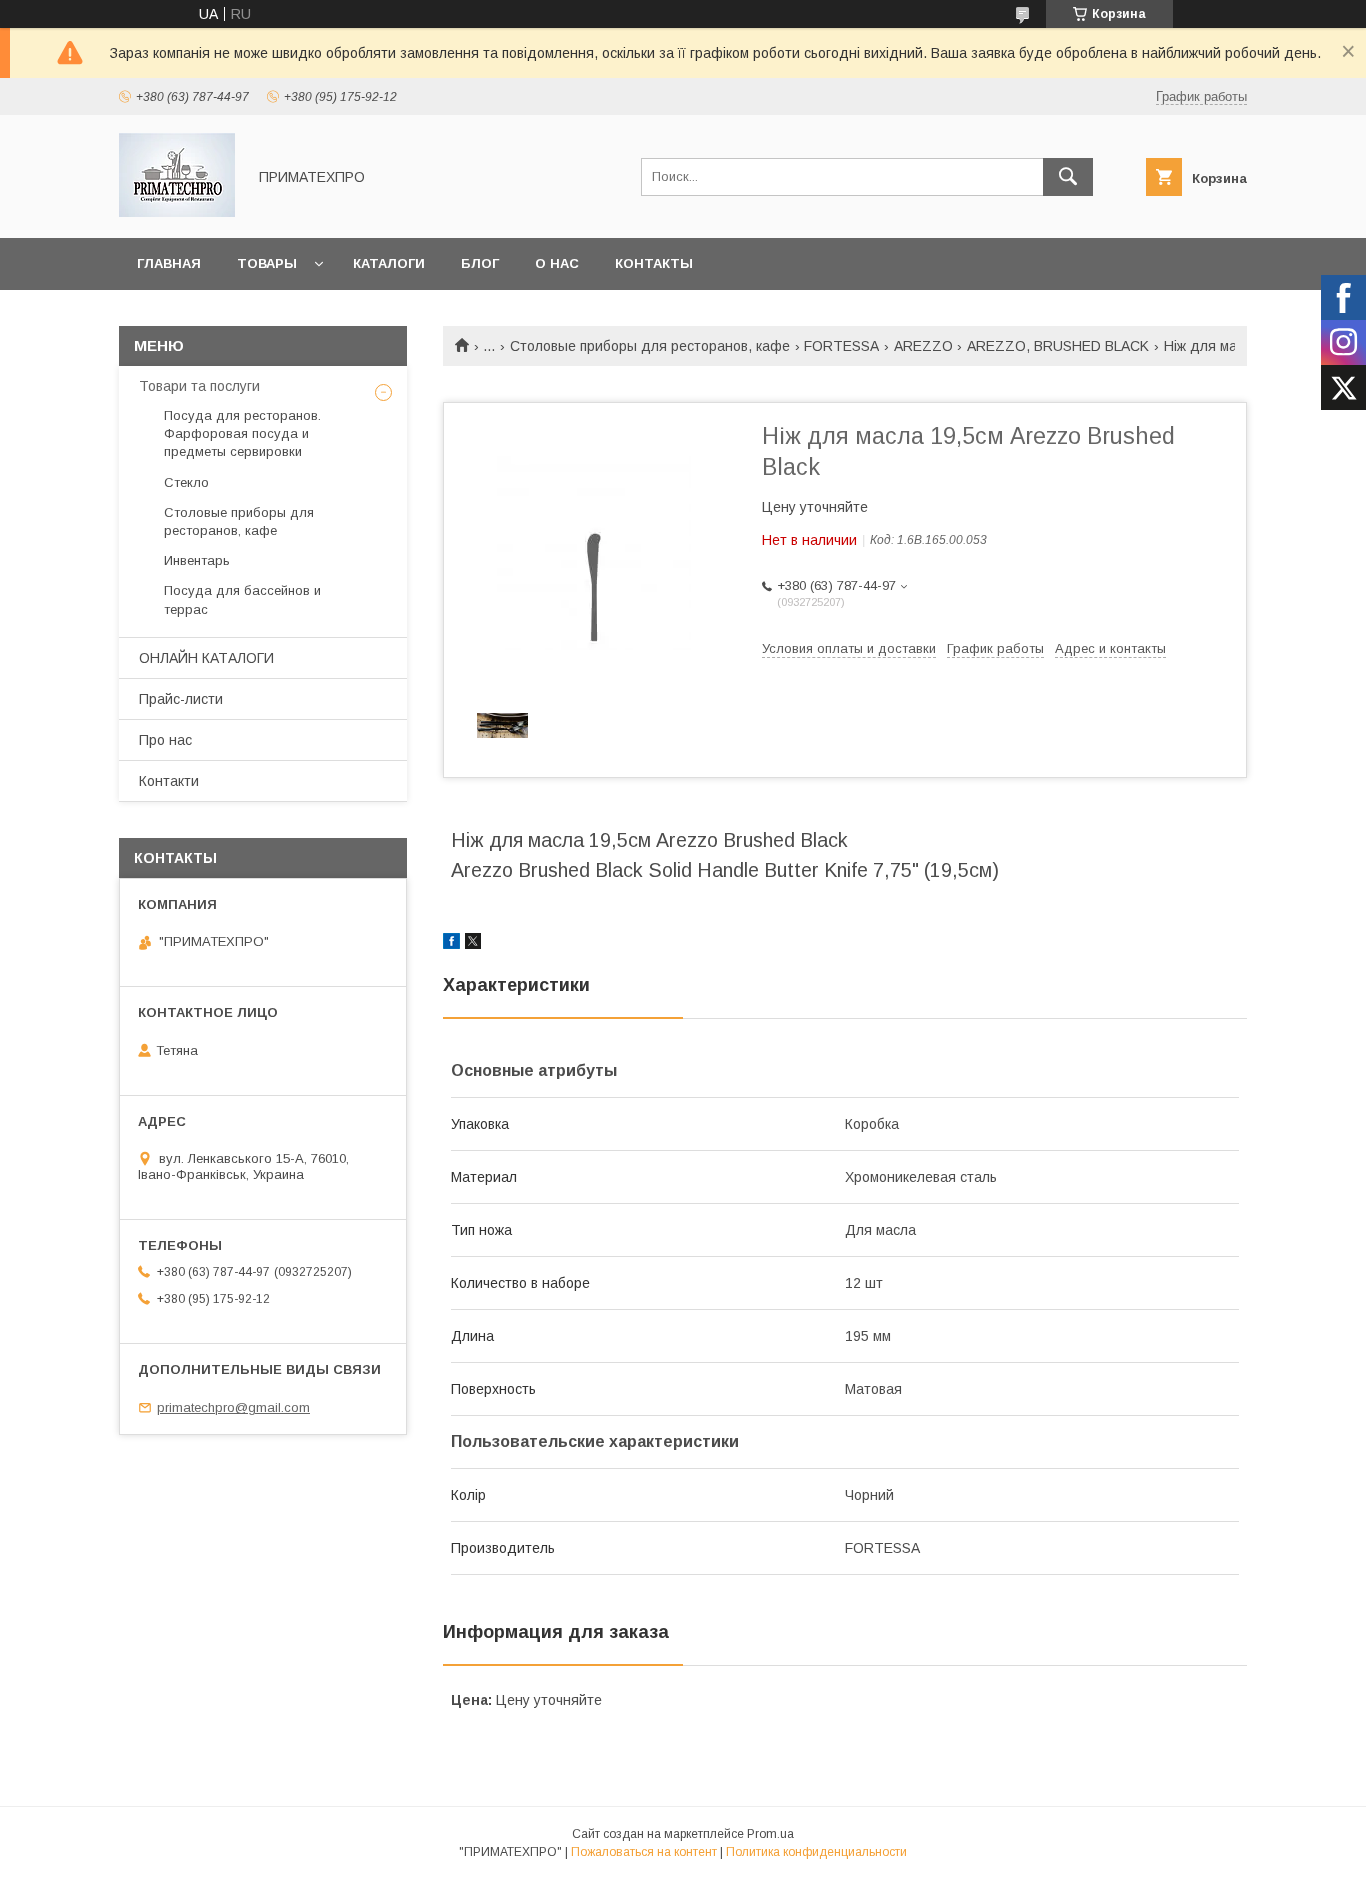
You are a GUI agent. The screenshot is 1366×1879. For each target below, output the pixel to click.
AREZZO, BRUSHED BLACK (1058, 346)
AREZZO (923, 346)
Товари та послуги (199, 386)
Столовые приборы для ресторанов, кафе (650, 346)
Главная (169, 263)
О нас (557, 263)
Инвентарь (197, 560)
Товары (267, 263)
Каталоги (389, 263)
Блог (480, 263)
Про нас (165, 740)
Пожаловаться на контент (644, 1852)
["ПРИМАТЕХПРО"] (177, 212)
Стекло (186, 482)
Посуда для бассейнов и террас (242, 599)
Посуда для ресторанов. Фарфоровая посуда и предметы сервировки (242, 433)
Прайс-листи (181, 699)
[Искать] (1068, 177)
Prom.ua (770, 1834)
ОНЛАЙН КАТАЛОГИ (206, 658)
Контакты (654, 263)
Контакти (169, 781)
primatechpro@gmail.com (233, 1407)
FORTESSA (841, 346)
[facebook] (451, 944)
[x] (473, 944)
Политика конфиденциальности (816, 1852)
